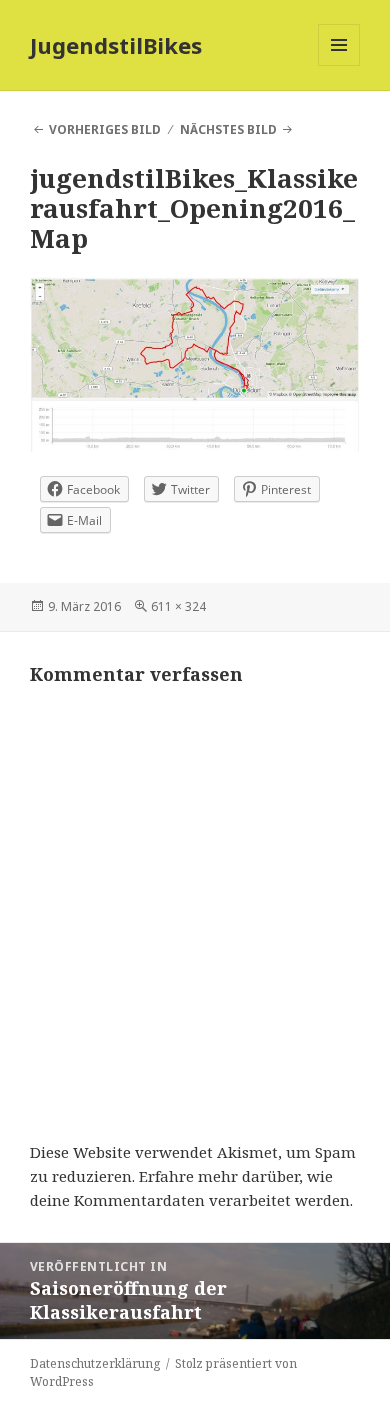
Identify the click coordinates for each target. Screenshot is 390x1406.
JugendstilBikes (116, 45)
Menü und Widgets (339, 65)
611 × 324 (178, 606)
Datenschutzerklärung (95, 1363)
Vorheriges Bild (105, 129)
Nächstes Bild (228, 129)
